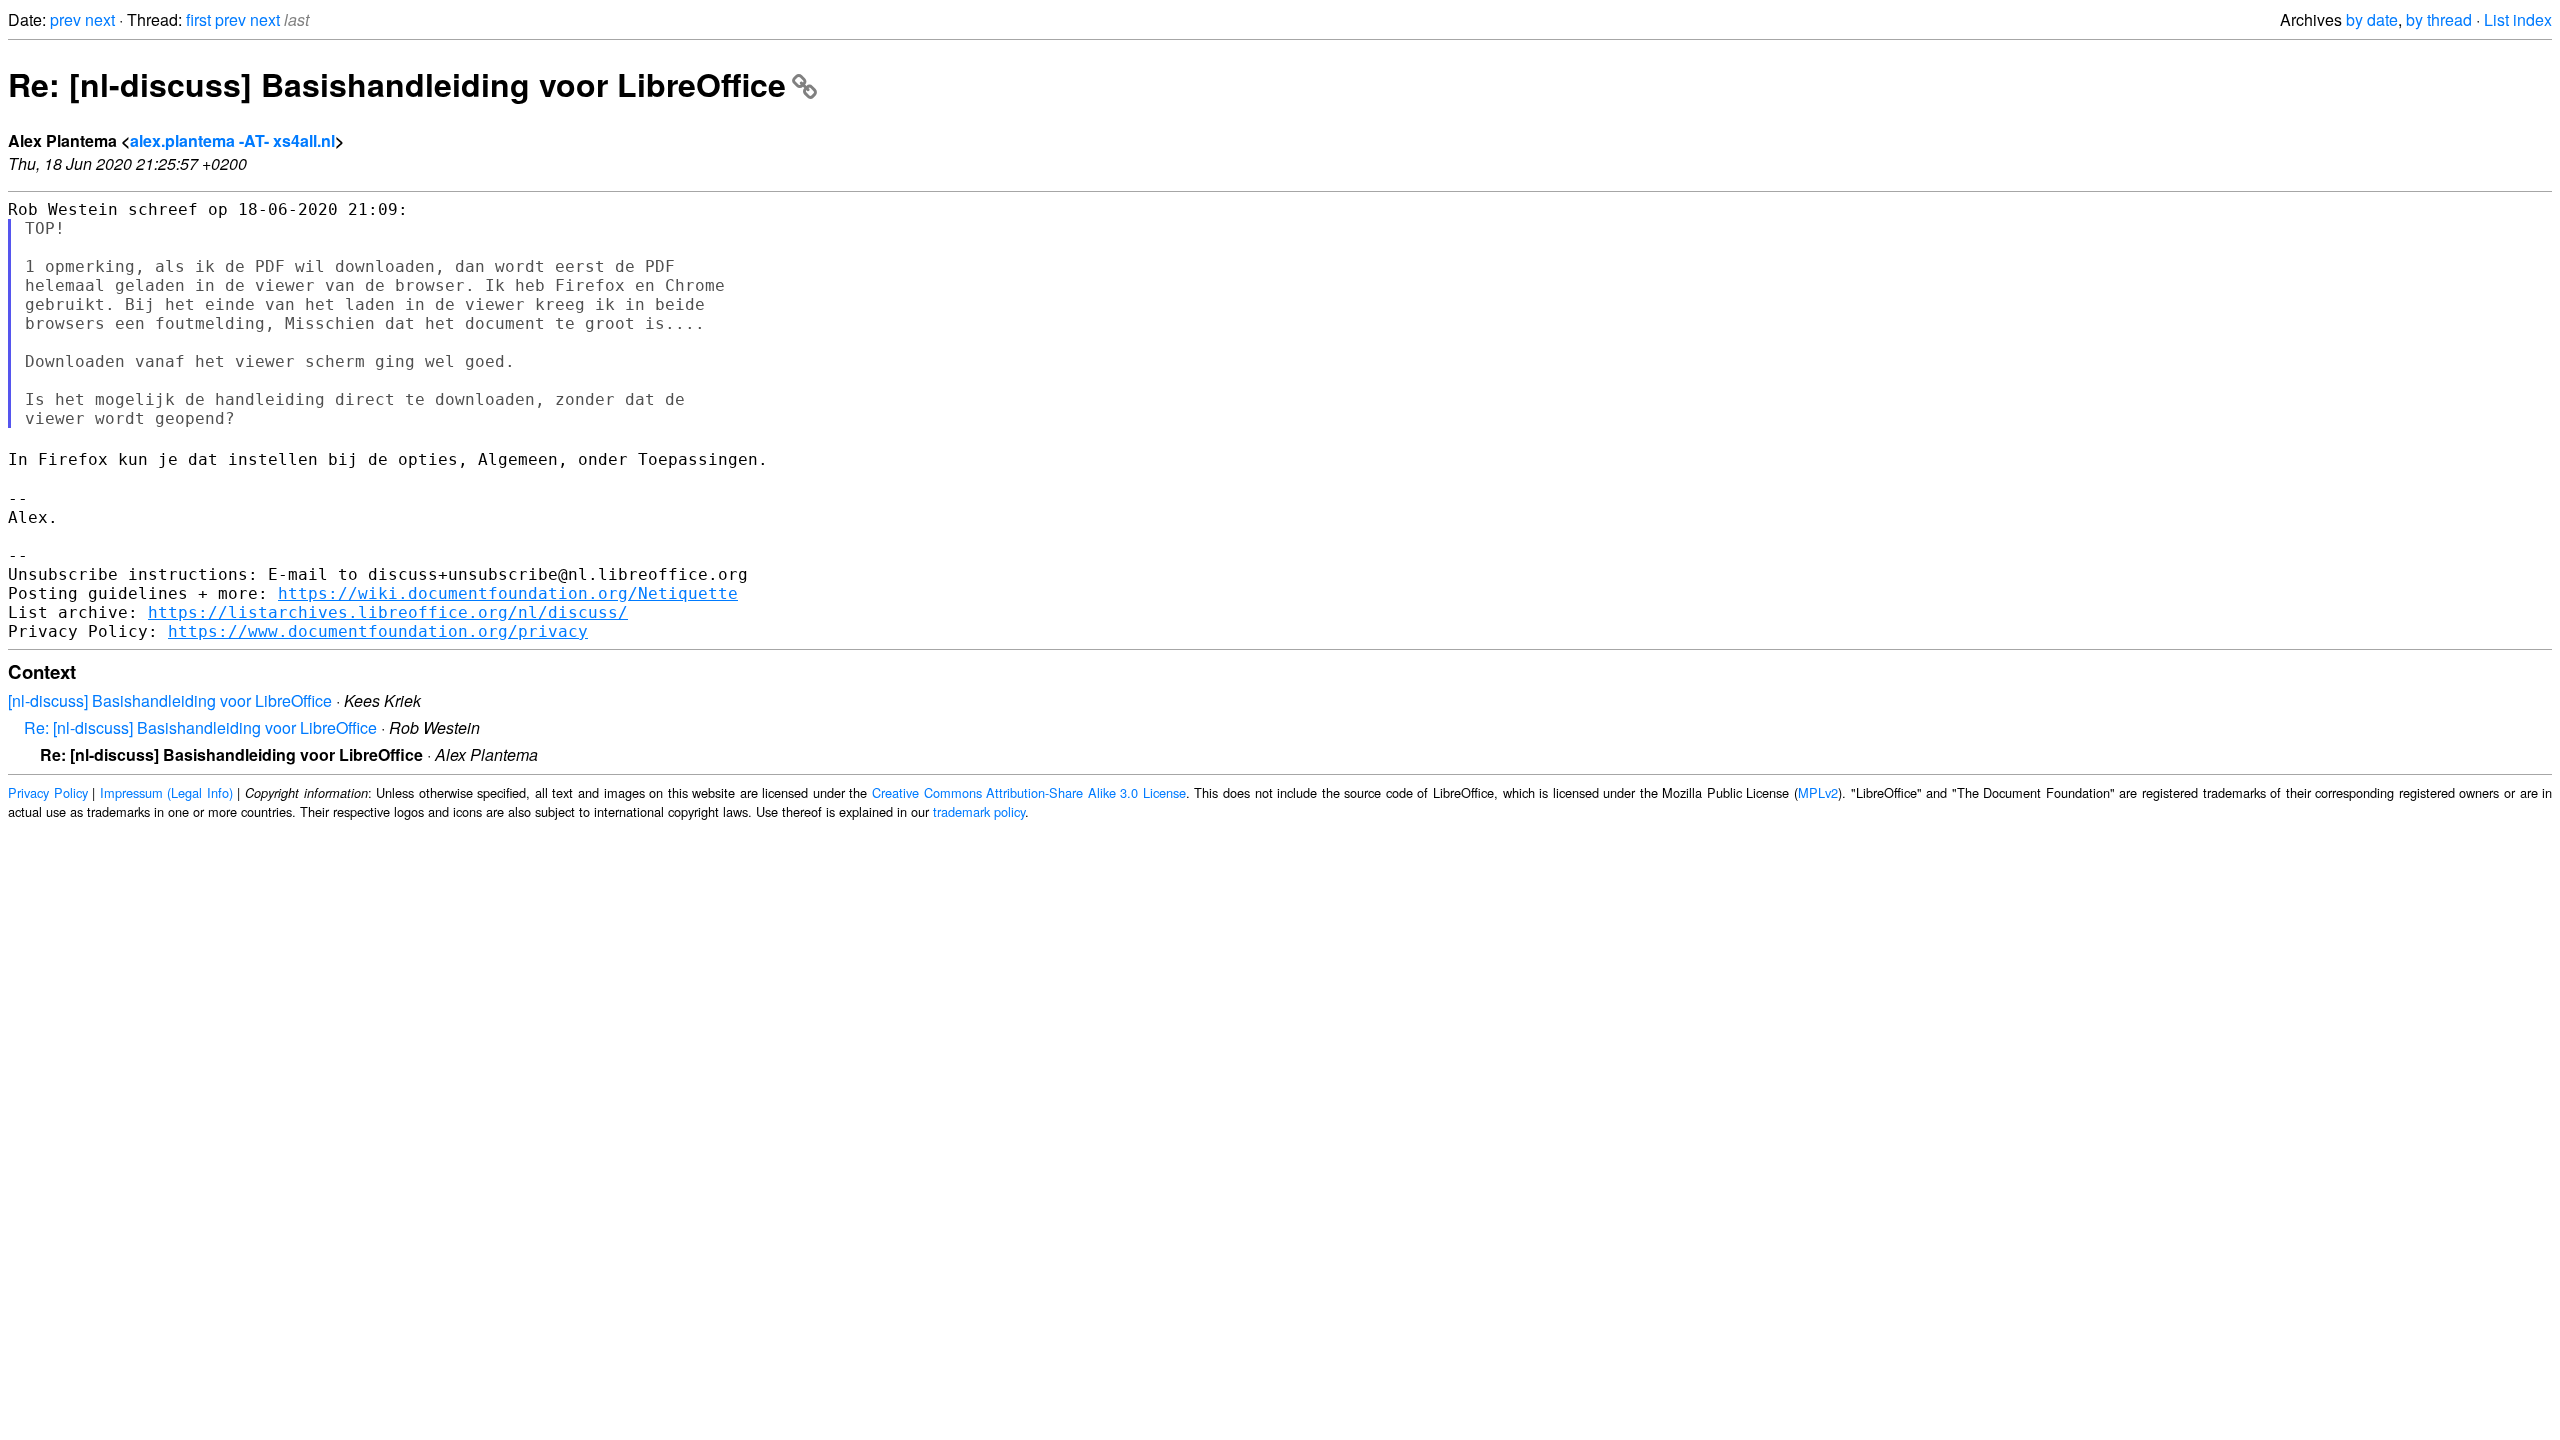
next (100, 19)
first (198, 19)
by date (2372, 19)
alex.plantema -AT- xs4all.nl (232, 140)
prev (65, 19)
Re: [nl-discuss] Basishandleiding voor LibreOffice (397, 84)
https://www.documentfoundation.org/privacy (378, 631)
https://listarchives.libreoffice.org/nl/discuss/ (388, 612)
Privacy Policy (48, 792)
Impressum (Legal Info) (166, 792)
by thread (2439, 19)
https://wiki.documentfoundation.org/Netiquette (508, 593)
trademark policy (979, 811)
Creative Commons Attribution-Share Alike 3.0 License (1029, 792)
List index (2518, 19)
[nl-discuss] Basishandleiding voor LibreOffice (170, 700)
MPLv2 (1818, 792)
